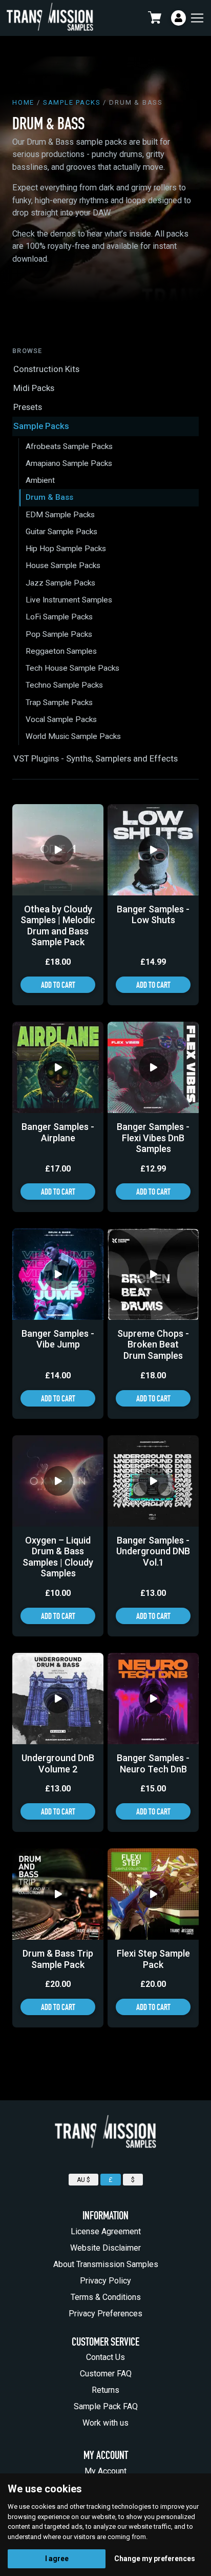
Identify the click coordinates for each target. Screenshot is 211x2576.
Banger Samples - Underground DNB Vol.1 (153, 1551)
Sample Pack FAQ (106, 2406)
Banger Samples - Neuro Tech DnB (153, 1763)
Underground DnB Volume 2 (58, 1763)
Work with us (105, 2423)
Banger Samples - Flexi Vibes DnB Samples (153, 1138)
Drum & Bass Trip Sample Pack (58, 1959)
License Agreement (106, 2231)
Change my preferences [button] (155, 2559)
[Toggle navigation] (196, 18)
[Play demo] (58, 850)
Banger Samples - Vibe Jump (58, 1339)
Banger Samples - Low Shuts (153, 915)
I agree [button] (57, 2559)
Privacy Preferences (105, 2314)
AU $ (83, 2180)
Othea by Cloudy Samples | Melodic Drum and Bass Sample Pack (58, 926)
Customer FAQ (106, 2374)
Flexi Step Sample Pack (153, 1959)
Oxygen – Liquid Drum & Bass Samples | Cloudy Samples (58, 1557)
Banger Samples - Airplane (58, 1132)
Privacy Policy (105, 2281)
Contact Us (105, 2357)
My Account (105, 2471)
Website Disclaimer (105, 2248)
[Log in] (178, 18)
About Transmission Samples (106, 2264)
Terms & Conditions (106, 2297)
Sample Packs (72, 102)
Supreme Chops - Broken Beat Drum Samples (153, 1344)
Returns (105, 2390)
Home (23, 102)
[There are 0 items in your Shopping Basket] (157, 18)
